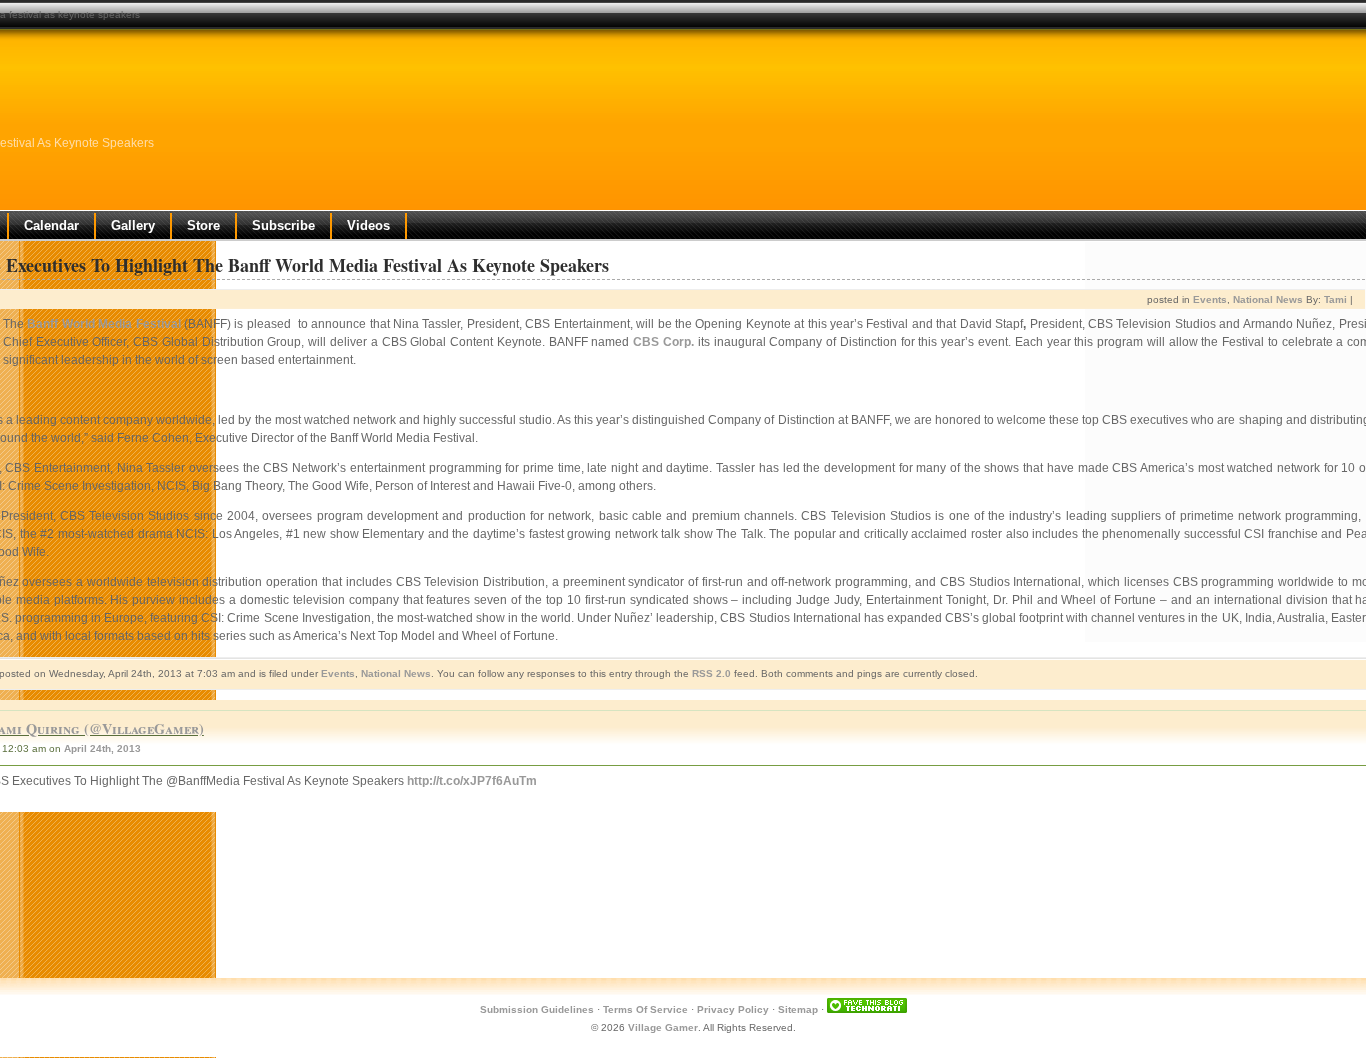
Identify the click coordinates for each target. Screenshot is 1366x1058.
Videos (368, 225)
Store (203, 225)
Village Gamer (663, 1027)
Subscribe (283, 225)
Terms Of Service (645, 1009)
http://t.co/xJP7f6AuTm (472, 781)
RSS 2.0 (711, 673)
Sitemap (798, 1009)
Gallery (133, 225)
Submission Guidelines (537, 1009)
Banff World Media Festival (103, 324)
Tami (1335, 299)
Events (1210, 299)
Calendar (51, 225)
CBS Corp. (663, 342)
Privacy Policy (733, 1009)
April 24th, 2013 (102, 748)
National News (1268, 299)
